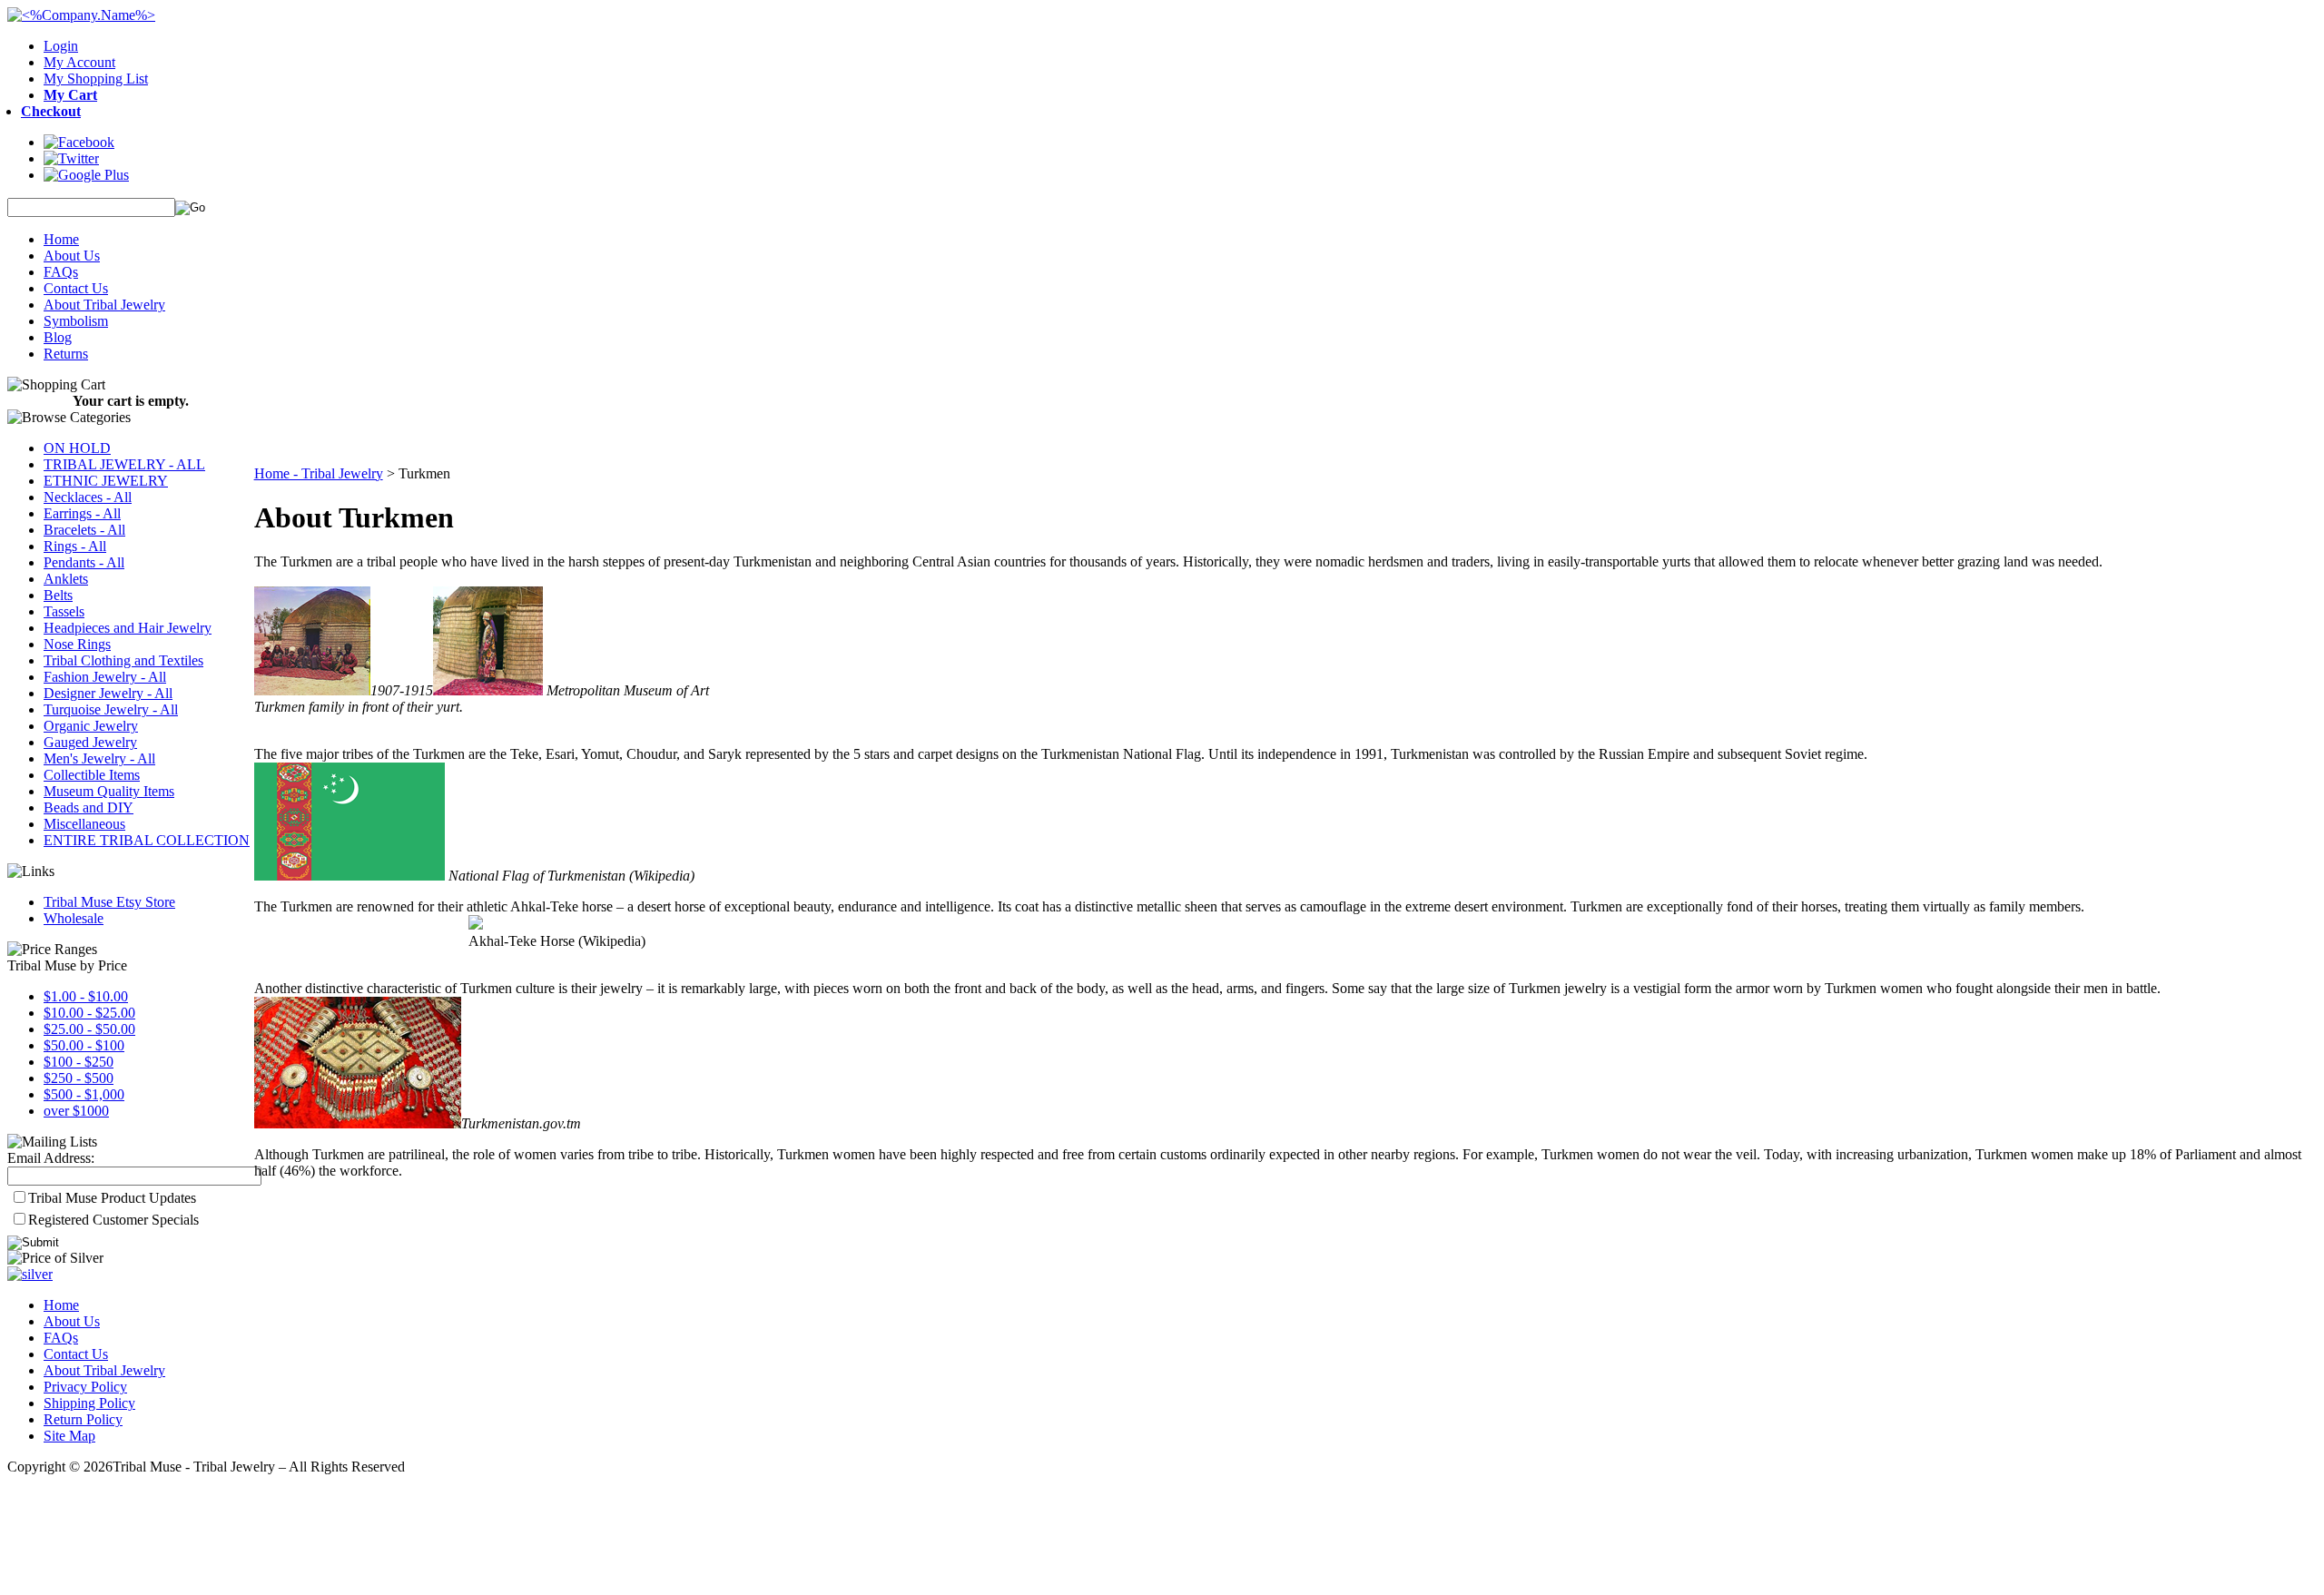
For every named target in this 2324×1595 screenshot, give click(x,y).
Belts (58, 595)
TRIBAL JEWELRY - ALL (124, 464)
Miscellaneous (84, 824)
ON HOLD (77, 448)
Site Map (69, 1436)
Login (61, 46)
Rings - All (75, 546)
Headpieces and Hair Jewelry (128, 628)
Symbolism (76, 321)
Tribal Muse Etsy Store (109, 902)
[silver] (30, 1274)
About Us (72, 256)
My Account (79, 62)
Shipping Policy (89, 1403)
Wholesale (74, 918)
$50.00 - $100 (84, 1045)
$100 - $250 (79, 1062)
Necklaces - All (88, 497)
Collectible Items (92, 775)
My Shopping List (96, 79)
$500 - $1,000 (84, 1094)
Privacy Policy (85, 1387)
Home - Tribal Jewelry (319, 473)
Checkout (51, 111)
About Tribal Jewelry (104, 305)
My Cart (70, 95)
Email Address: (51, 1158)
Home (61, 239)
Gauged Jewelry (90, 742)
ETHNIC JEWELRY (106, 481)
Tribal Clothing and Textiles (123, 660)
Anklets (66, 579)
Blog (58, 337)
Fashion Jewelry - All (105, 677)
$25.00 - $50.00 (89, 1029)
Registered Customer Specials (113, 1220)
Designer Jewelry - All (108, 693)
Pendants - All (84, 562)
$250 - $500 (79, 1078)
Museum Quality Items (109, 791)
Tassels (64, 611)
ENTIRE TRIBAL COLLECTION (147, 840)
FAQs (61, 272)
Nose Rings (77, 644)
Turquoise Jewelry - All (111, 709)
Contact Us (76, 288)
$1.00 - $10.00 (86, 996)
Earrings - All (82, 513)
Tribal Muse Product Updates (112, 1198)
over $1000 (76, 1111)
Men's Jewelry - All (99, 758)
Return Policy (83, 1419)
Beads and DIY (89, 807)
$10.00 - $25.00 (89, 1013)
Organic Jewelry (91, 726)
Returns (66, 354)
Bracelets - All (84, 530)
